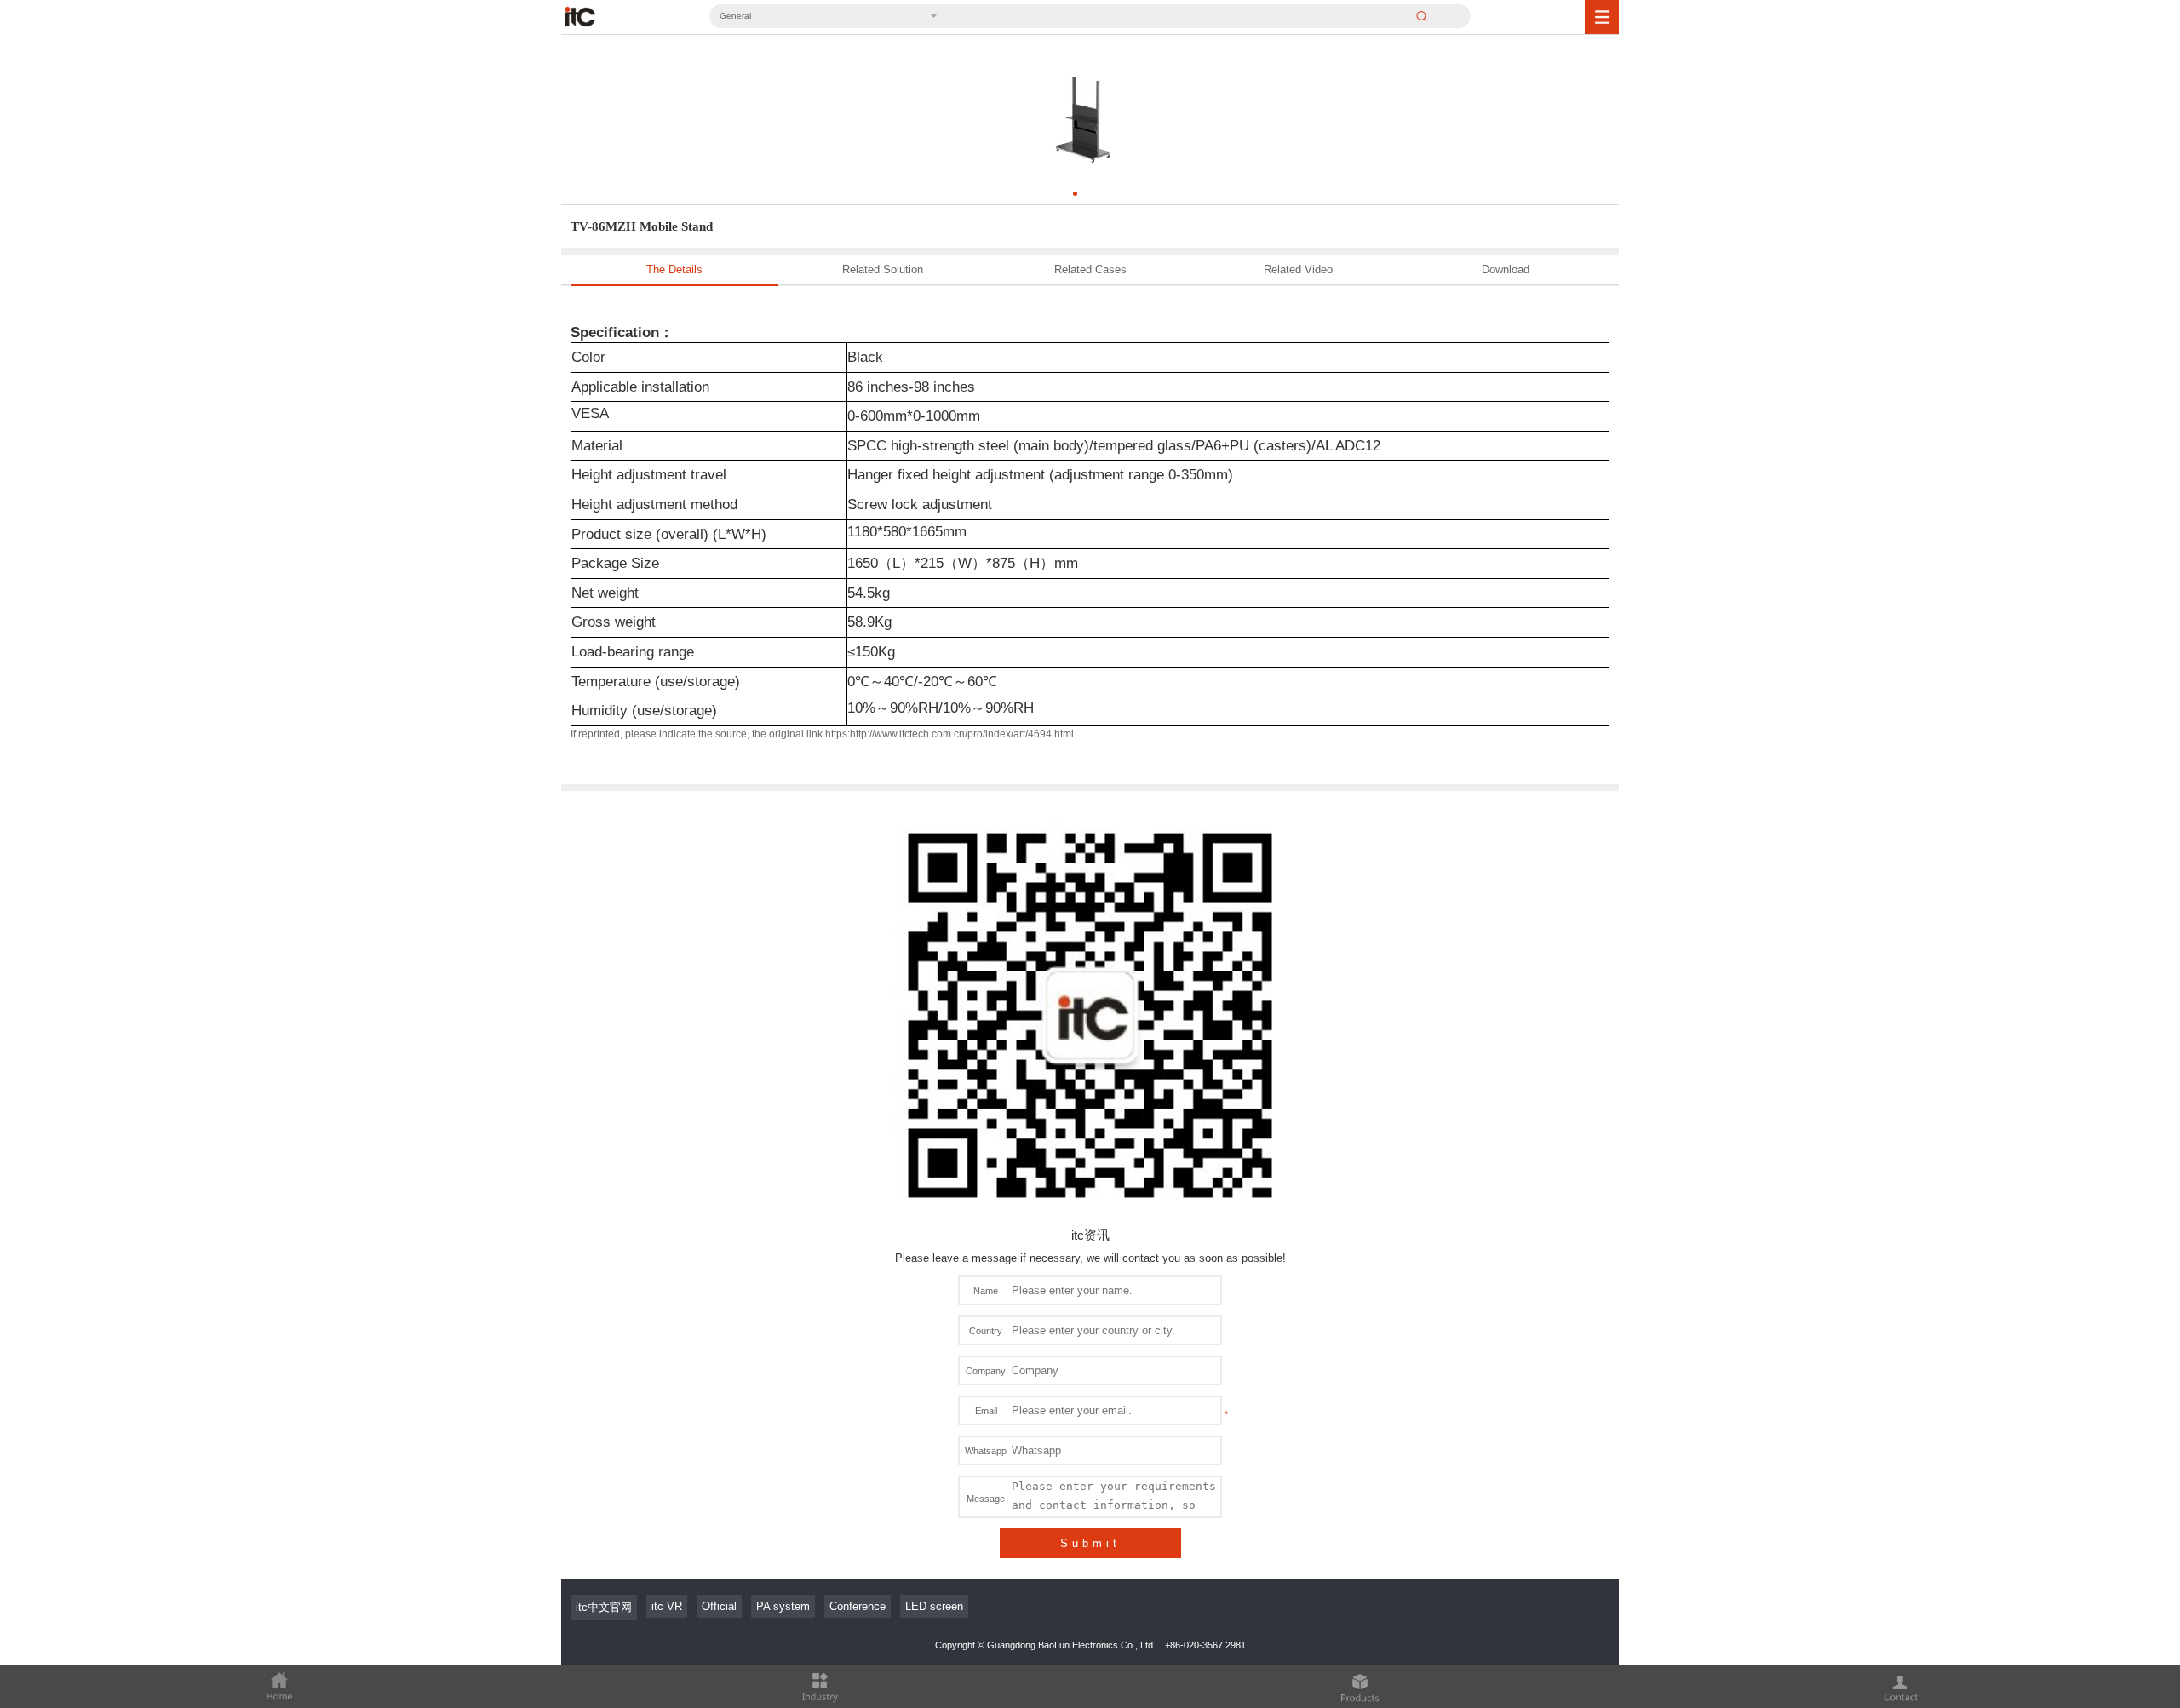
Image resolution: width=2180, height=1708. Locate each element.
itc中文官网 (604, 1607)
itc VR (667, 1606)
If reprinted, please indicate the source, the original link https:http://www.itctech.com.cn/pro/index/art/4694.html (822, 734)
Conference (858, 1606)
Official (719, 1606)
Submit (1090, 1543)
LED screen (934, 1606)
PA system (783, 1606)
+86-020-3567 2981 (1205, 1645)
